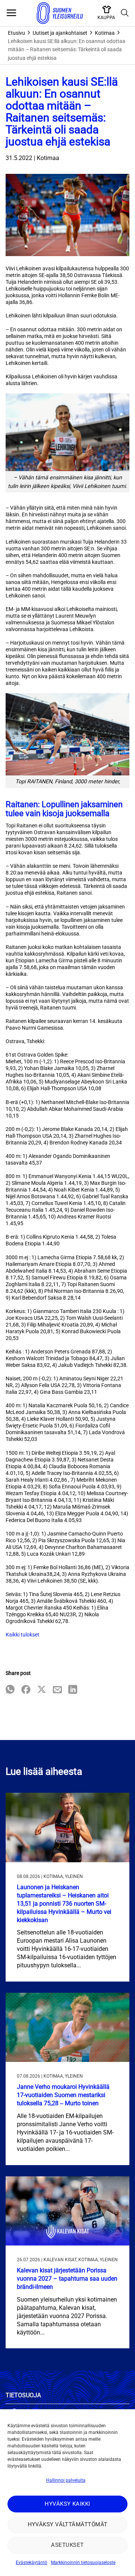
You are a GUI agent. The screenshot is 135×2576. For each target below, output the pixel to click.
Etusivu (16, 33)
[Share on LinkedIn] (73, 1690)
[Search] (125, 13)
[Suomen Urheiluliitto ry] (60, 13)
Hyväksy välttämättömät (68, 2524)
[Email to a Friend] (57, 1690)
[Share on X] (42, 1690)
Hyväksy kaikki (67, 2504)
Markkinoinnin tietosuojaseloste (83, 2563)
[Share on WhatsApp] (10, 1690)
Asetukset (67, 2545)
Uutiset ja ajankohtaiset (60, 33)
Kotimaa (105, 33)
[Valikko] (11, 13)
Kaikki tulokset (22, 1635)
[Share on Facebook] (26, 1690)
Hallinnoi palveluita (66, 2480)
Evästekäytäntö (31, 2563)
